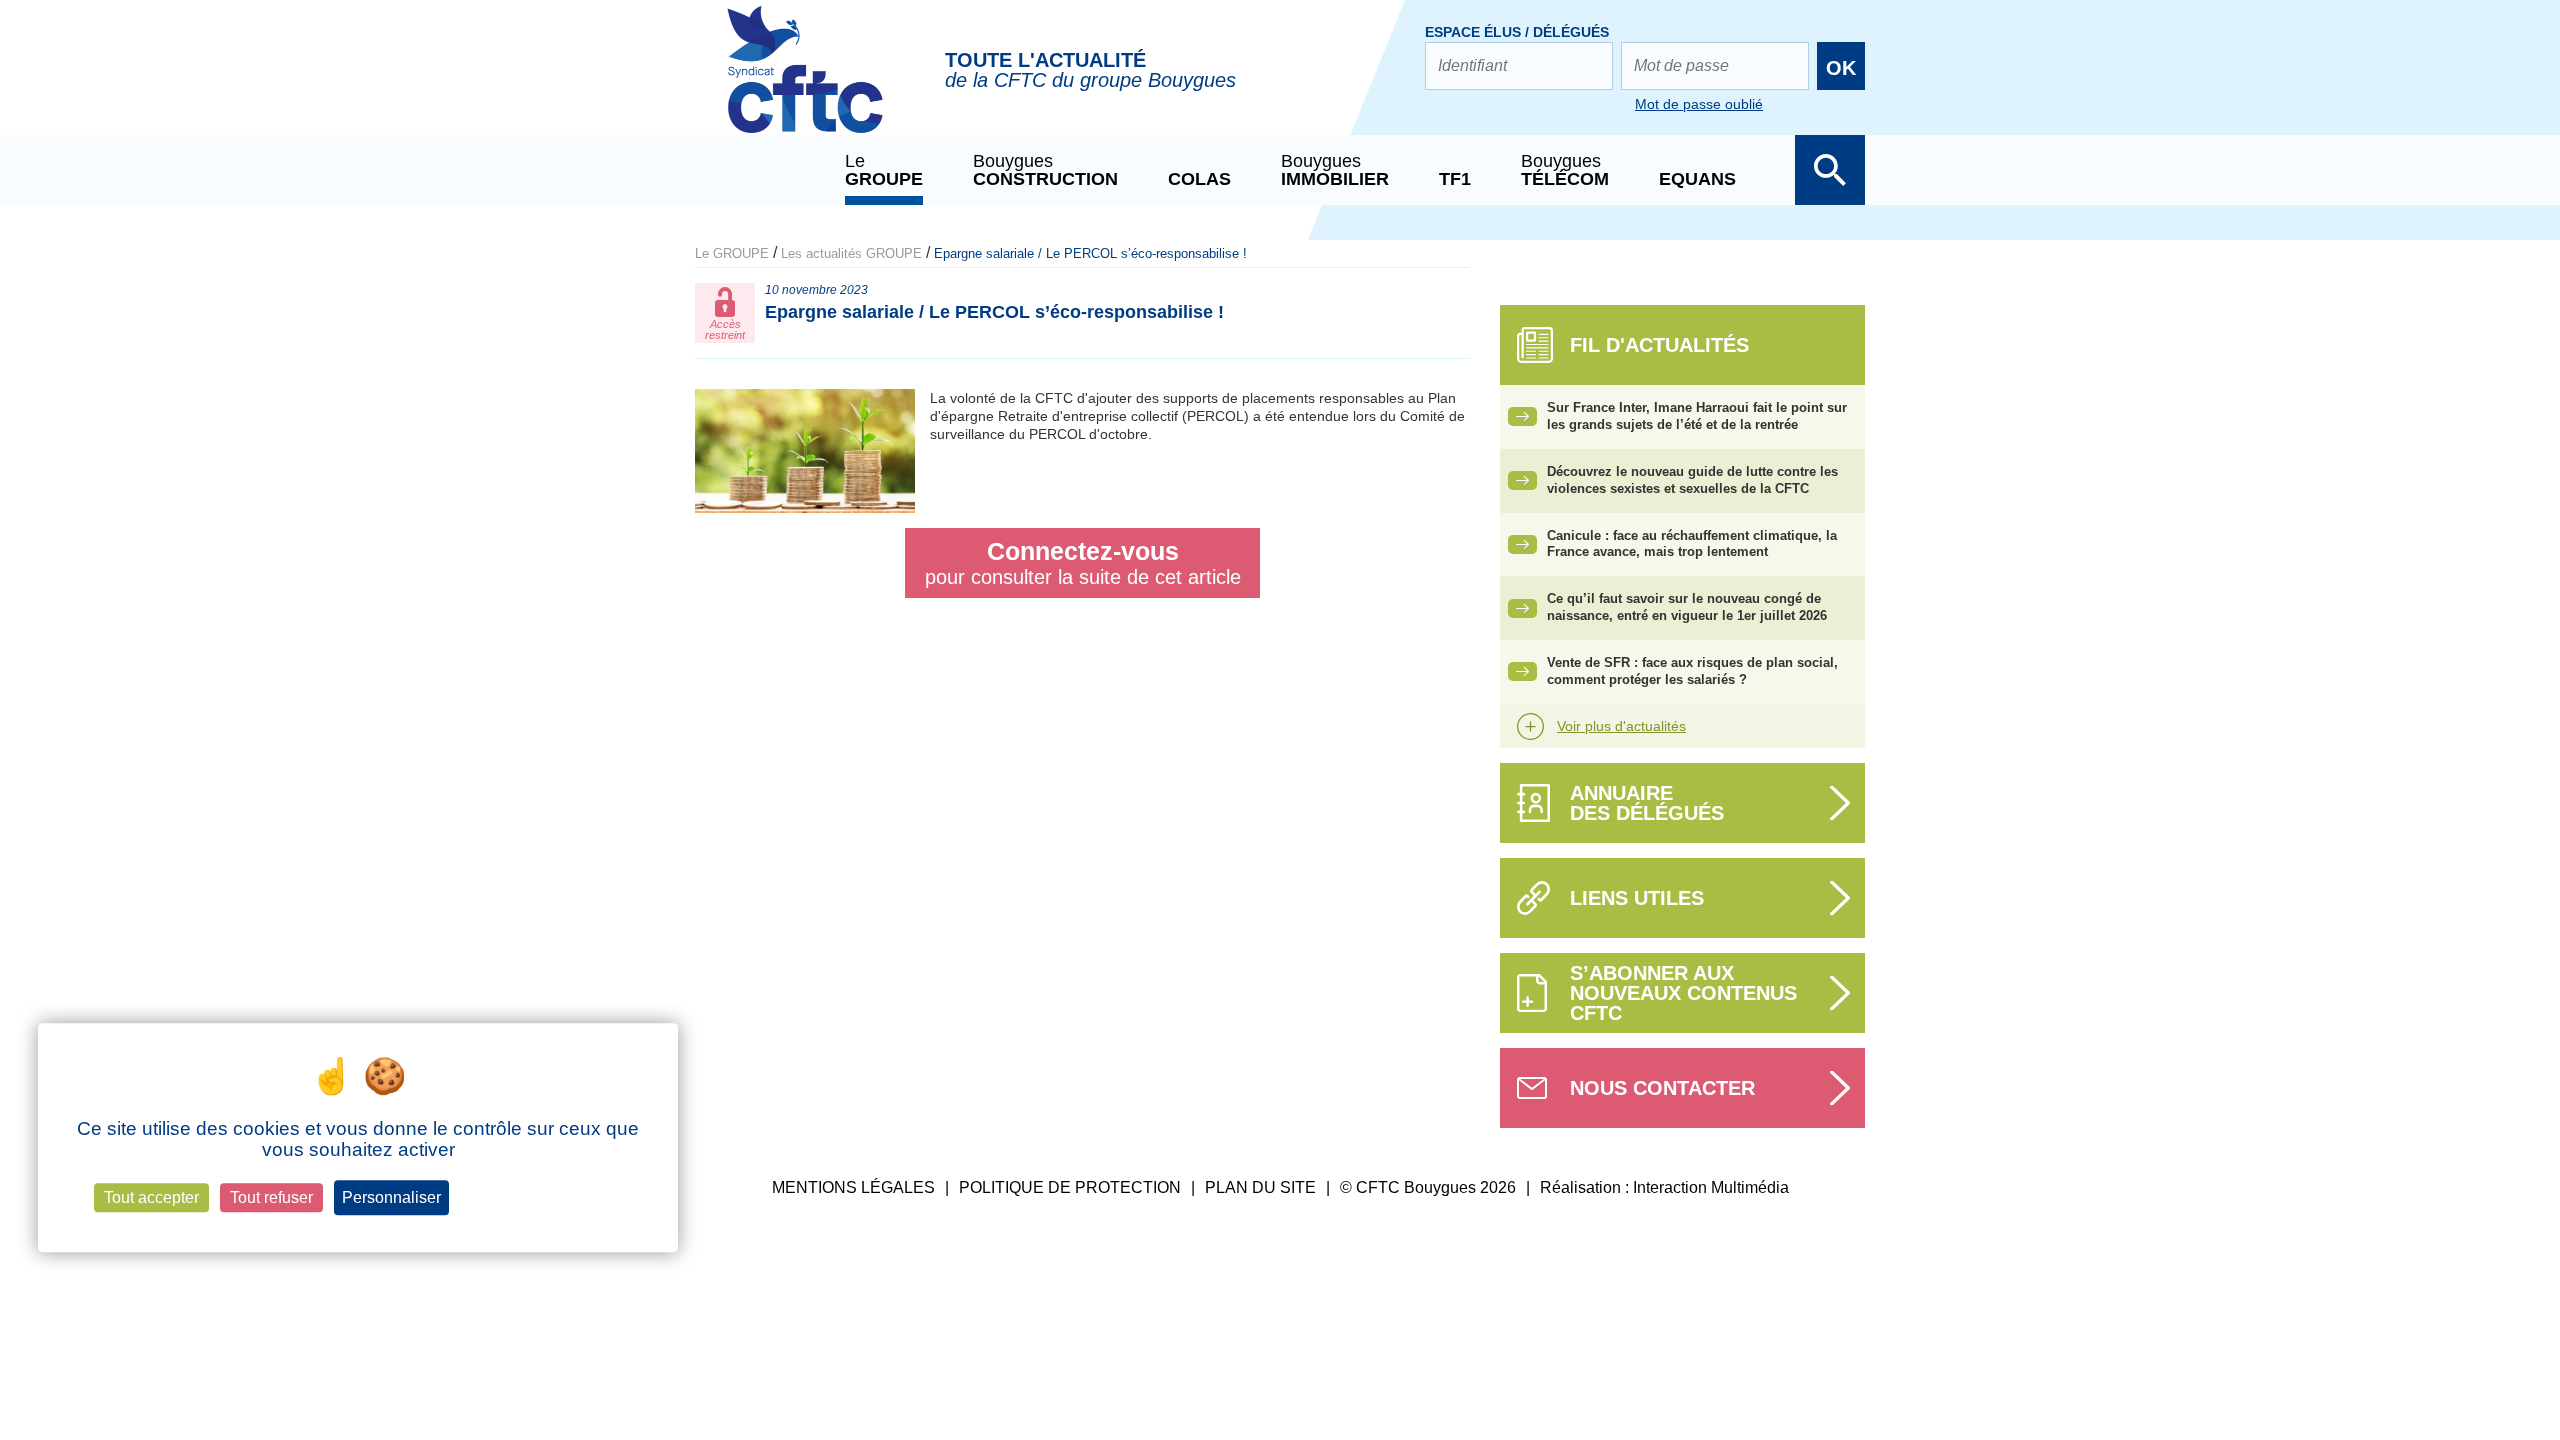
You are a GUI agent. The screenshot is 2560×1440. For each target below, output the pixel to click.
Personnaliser (391, 1197)
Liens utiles (1637, 898)
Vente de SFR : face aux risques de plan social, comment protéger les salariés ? (1692, 671)
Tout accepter (151, 1197)
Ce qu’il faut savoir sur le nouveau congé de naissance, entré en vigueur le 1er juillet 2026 (1687, 607)
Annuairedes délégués (1647, 803)
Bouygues (1045, 170)
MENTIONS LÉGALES (853, 1187)
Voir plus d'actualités (1621, 726)
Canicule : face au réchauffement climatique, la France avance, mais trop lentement (1692, 544)
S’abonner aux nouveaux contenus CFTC (1683, 993)
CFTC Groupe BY (805, 83)
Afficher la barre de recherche (1830, 170)
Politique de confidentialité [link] (541, 1198)
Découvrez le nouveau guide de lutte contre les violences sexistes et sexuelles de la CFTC (1692, 480)
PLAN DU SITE (1260, 1187)
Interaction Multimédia (1711, 1187)
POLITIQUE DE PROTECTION (1070, 1187)
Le (884, 170)
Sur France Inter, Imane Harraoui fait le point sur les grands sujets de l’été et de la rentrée (1697, 416)
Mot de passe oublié (1699, 104)
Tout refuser (271, 1197)
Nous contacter (1662, 1088)
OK (1841, 68)
